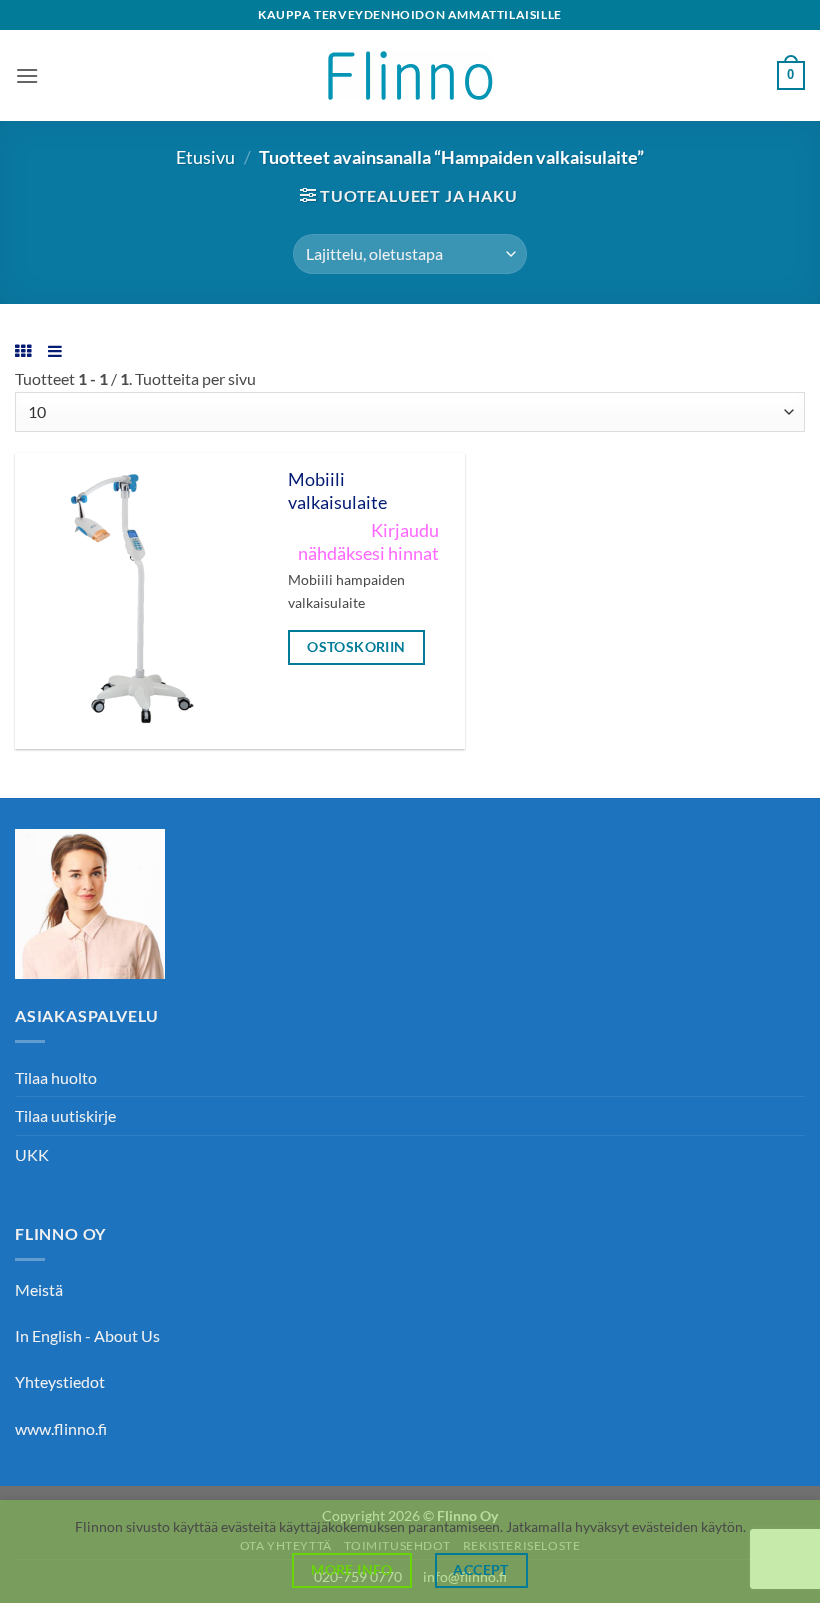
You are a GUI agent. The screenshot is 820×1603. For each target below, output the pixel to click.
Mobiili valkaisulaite (337, 491)
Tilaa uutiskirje (65, 1115)
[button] (27, 75)
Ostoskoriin (356, 646)
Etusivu (205, 157)
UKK (32, 1154)
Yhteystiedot (60, 1381)
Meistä (39, 1289)
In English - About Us (87, 1335)
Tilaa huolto (56, 1077)
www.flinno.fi (61, 1428)
